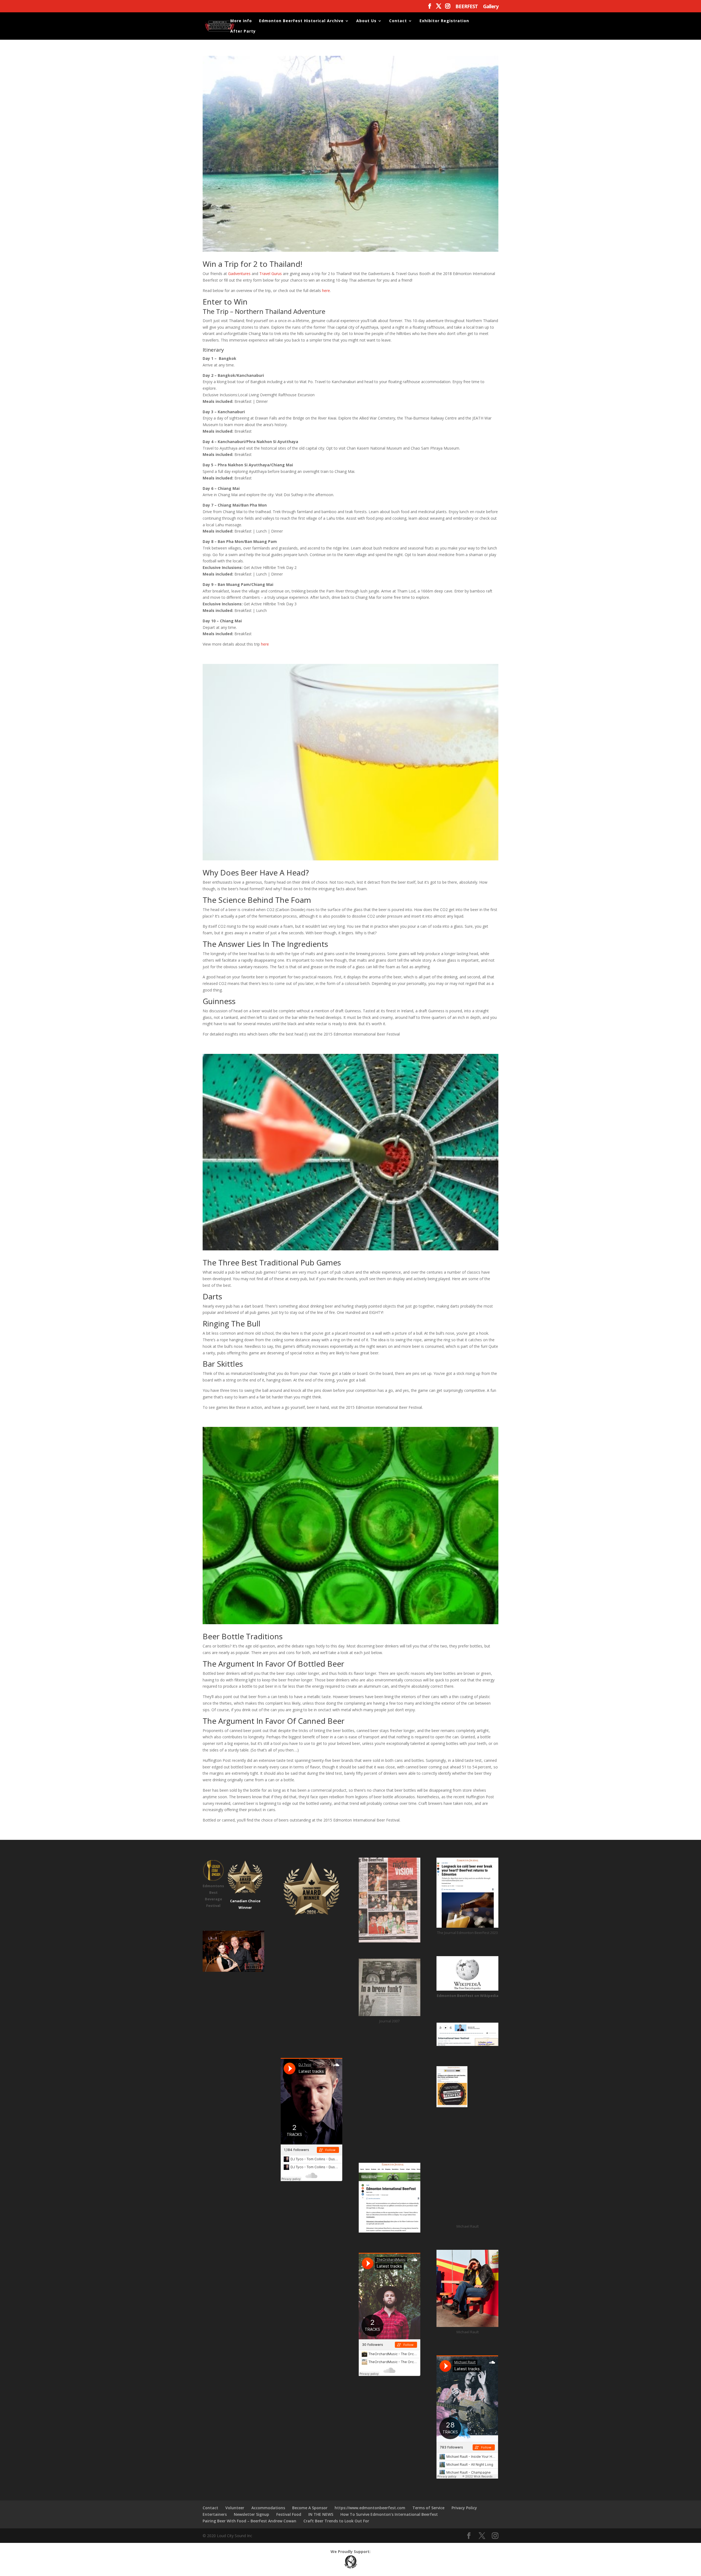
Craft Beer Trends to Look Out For (336, 2521)
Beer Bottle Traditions (243, 1636)
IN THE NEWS (321, 2514)
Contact (398, 21)
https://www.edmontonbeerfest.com (370, 2508)
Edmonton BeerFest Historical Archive (301, 21)
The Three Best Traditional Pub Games (272, 1262)
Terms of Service (428, 2508)
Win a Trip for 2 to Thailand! (252, 264)
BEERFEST (467, 7)
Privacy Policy (464, 2508)
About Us (366, 21)
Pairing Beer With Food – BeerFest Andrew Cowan (249, 2521)
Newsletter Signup (252, 2514)
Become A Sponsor (310, 2508)
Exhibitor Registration (444, 21)
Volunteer (235, 2508)
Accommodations (268, 2508)
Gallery (491, 7)
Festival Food (289, 2514)
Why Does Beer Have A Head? (256, 872)
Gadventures (239, 274)
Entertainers (215, 2514)
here (326, 290)
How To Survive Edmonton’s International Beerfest (389, 2514)
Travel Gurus (271, 274)
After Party (243, 31)
